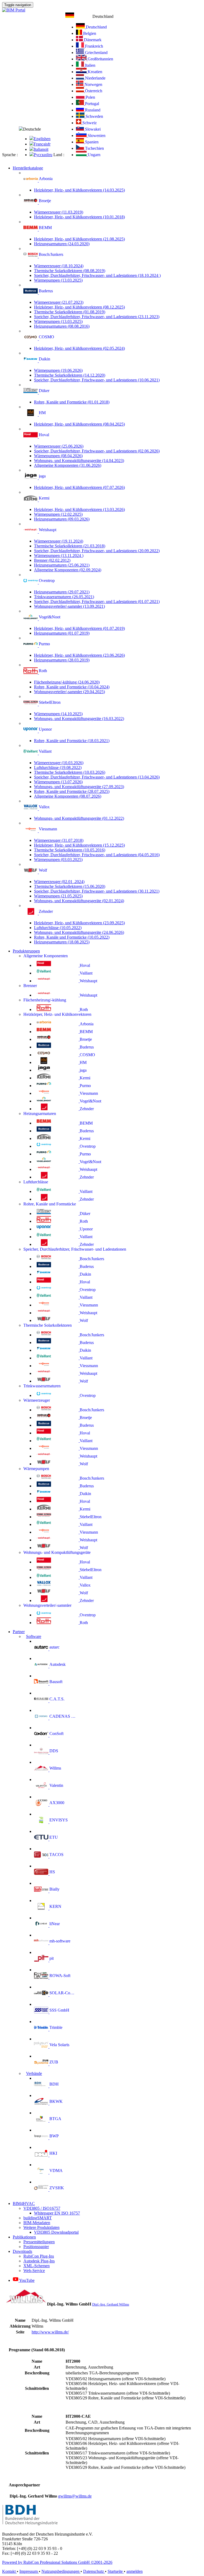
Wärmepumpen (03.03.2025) (58, 860)
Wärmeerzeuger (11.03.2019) (59, 212)
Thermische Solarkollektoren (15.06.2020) (70, 886)
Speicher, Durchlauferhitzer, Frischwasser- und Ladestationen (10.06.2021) (97, 380)
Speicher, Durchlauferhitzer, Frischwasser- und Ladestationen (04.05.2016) (97, 855)
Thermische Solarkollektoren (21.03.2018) (70, 546)
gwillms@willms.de (75, 2496)
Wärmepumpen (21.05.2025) (58, 896)
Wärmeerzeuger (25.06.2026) (59, 446)
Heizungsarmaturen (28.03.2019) (62, 660)
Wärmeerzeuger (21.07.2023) (59, 302)
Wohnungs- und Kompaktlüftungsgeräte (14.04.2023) (79, 461)
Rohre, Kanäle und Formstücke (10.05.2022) (72, 937)
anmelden (135, 2571)
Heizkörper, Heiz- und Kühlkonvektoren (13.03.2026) (79, 509)
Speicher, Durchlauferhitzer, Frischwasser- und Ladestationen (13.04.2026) (97, 777)
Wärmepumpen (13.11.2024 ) (59, 555)
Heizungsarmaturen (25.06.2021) (62, 565)
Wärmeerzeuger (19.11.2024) (59, 541)
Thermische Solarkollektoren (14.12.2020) (70, 375)
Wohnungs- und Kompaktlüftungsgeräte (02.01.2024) (79, 901)
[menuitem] (40, 139)
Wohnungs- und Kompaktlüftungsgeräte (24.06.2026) (79, 932)
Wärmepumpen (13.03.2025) (58, 280)
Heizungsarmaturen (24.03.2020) (62, 244)
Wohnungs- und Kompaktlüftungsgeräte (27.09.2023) (79, 787)
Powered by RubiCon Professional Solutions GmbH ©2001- (57, 2562)
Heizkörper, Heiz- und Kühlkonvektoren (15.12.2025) (79, 845)
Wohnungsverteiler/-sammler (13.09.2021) (69, 606)
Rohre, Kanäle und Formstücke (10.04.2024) (72, 687)
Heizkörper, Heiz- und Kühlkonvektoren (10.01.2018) (79, 217)
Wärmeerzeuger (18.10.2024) (59, 266)
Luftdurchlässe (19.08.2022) (58, 767)
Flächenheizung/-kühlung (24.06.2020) (67, 682)
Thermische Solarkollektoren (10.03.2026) (70, 772)
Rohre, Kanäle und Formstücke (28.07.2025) (72, 791)
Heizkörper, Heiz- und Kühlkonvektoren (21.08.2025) (79, 239)
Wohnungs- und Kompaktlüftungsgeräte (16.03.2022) (79, 719)
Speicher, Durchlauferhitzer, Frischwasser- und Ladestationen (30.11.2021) (97, 891)
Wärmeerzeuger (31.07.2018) (59, 840)
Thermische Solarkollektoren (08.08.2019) (70, 271)
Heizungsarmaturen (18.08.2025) (62, 942)
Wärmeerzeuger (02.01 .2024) (59, 882)
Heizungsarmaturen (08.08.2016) (62, 326)
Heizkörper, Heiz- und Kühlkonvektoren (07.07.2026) (79, 487)
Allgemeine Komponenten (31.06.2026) (68, 465)
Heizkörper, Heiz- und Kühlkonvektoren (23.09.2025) (79, 923)
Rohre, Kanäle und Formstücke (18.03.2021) (72, 741)
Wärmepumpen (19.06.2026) (58, 370)
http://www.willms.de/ (50, 2332)
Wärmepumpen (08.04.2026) (58, 456)
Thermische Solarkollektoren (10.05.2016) (70, 850)
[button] (89, 16)
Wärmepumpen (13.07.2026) (58, 782)
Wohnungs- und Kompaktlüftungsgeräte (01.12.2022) (79, 818)
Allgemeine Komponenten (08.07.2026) (68, 796)
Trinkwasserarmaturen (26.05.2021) (64, 597)
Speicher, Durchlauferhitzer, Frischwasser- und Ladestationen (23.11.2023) (97, 317)
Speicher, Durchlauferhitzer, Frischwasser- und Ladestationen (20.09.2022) (97, 551)
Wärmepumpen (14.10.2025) (58, 714)
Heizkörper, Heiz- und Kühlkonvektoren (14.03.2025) (79, 190)
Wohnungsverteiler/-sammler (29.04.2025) (69, 692)
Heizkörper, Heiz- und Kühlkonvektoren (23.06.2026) (79, 655)
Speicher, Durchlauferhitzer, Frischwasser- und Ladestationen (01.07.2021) (97, 602)
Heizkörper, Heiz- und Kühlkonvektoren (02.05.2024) (79, 348)
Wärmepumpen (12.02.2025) (58, 514)
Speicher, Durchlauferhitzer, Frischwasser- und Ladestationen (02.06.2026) (97, 451)
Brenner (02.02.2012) (52, 560)
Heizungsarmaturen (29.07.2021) (62, 592)
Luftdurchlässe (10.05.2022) (58, 928)
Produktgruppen (26, 951)
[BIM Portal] (14, 10)
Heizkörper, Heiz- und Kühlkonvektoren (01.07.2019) (79, 628)
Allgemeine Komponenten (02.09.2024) (68, 570)
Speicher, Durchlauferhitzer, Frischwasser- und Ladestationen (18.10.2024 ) (97, 275)
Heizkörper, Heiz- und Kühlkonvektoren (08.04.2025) (79, 424)
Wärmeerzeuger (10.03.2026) (59, 763)
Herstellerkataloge (28, 168)
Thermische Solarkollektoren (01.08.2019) (70, 312)
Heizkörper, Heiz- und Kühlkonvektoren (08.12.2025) (79, 307)
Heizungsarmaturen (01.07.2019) (62, 633)
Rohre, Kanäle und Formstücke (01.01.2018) (72, 402)
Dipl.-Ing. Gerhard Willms (111, 2304)
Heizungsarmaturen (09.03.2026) (62, 519)
